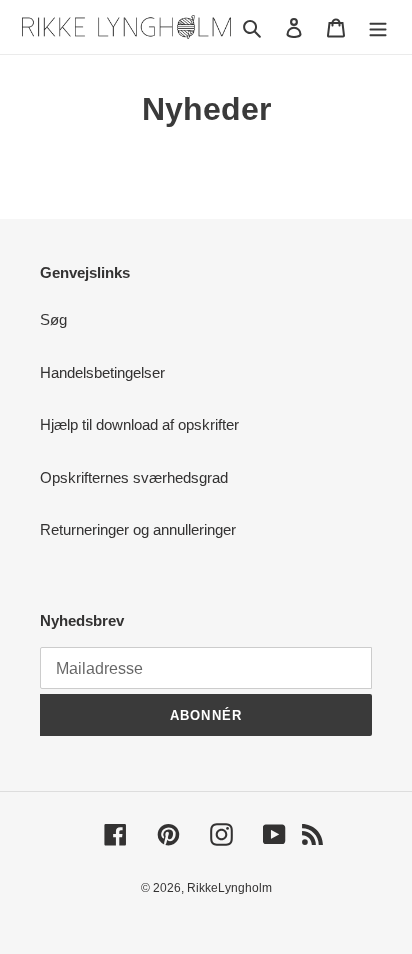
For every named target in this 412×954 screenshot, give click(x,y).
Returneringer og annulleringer (138, 529)
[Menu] (378, 27)
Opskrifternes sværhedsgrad (134, 477)
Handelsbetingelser (102, 372)
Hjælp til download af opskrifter (139, 424)
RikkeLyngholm (229, 888)
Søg (53, 319)
